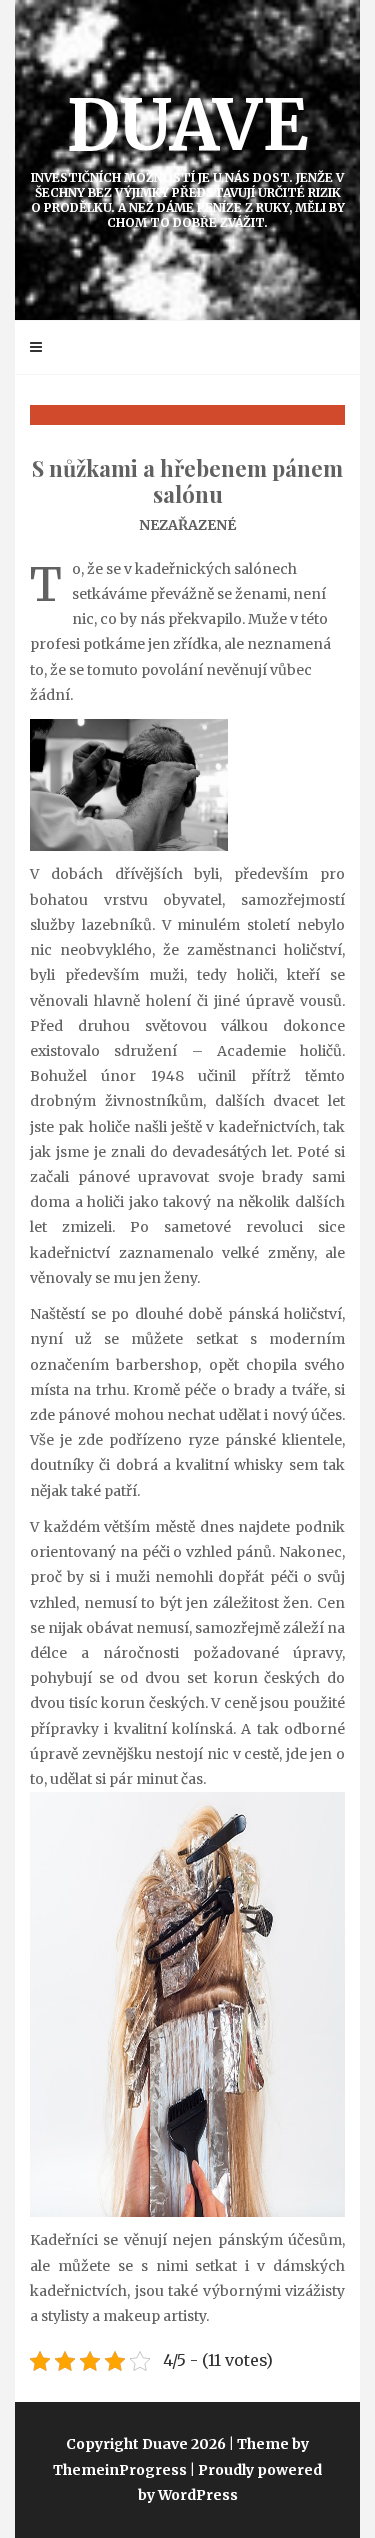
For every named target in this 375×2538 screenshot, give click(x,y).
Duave (188, 155)
